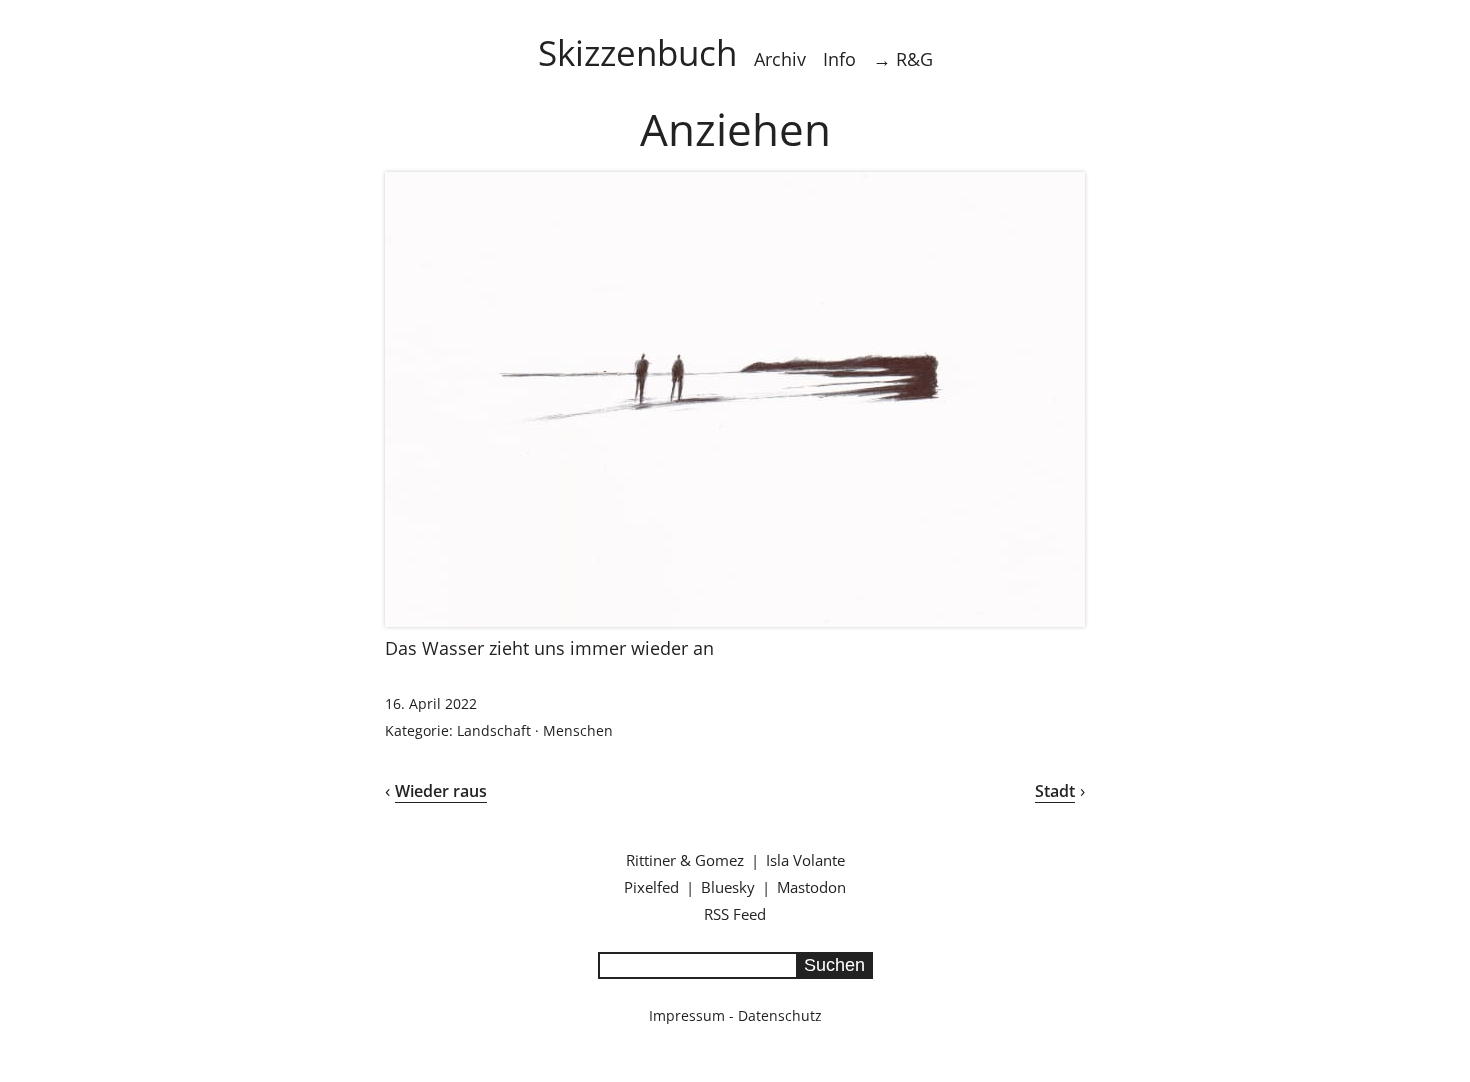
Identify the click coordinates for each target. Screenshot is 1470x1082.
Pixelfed (651, 887)
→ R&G (903, 59)
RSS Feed (735, 914)
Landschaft (494, 730)
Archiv (780, 59)
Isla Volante (805, 860)
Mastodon (811, 887)
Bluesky (728, 887)
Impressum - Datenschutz (735, 1015)
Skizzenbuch (637, 52)
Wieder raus (441, 791)
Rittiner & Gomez (685, 860)
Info (839, 59)
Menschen (578, 730)
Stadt (1055, 791)
